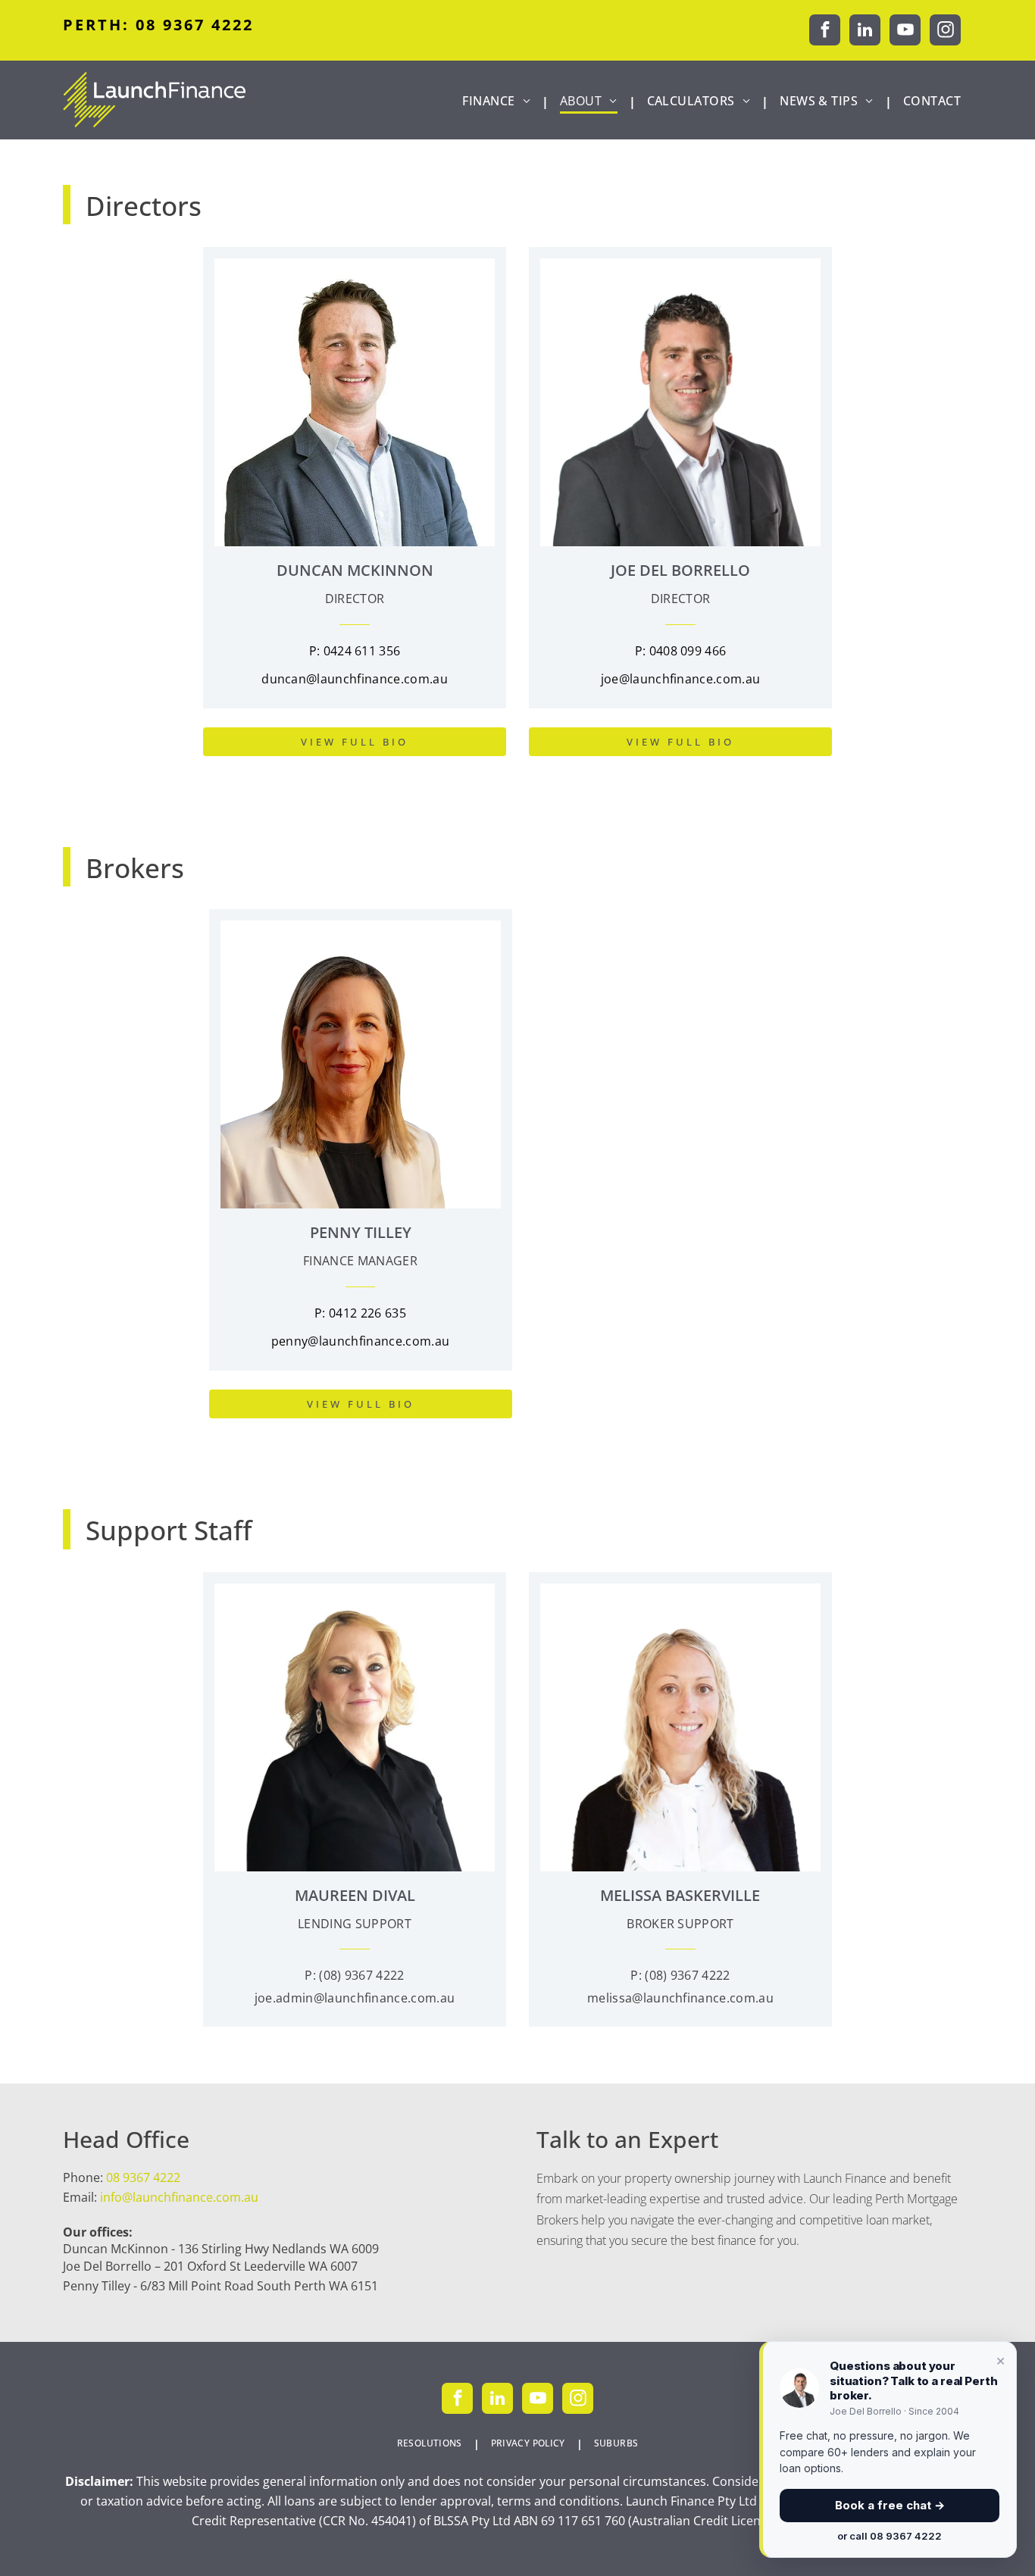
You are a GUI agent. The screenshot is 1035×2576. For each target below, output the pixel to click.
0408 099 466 (688, 651)
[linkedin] (865, 32)
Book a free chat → (890, 2505)
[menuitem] (500, 101)
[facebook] (825, 32)
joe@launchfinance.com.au (681, 679)
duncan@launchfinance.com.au (355, 679)
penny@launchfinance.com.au (360, 1341)
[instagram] (945, 32)
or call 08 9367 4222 (890, 2536)
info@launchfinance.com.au (179, 2197)
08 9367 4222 (143, 2177)
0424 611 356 (362, 651)
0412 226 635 (367, 1313)
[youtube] (905, 32)
